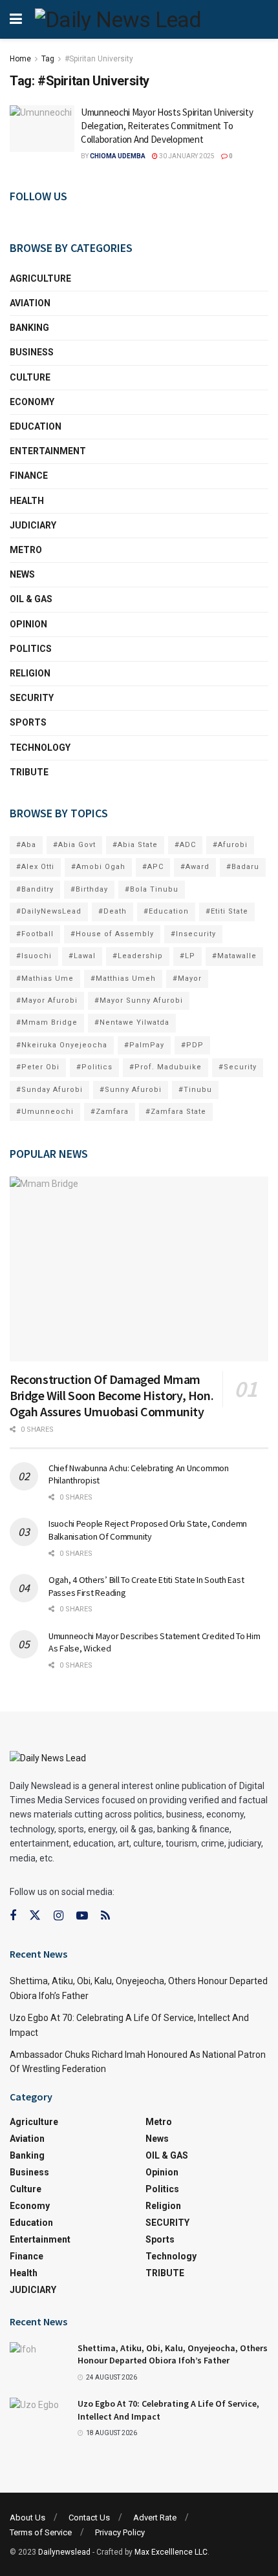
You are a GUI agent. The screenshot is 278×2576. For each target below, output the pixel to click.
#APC (153, 867)
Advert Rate (155, 2518)
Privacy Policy (120, 2532)
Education (36, 426)
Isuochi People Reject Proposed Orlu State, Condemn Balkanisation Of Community (148, 1530)
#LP (187, 956)
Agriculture (40, 278)
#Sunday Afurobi (49, 1090)
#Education (166, 911)
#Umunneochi (45, 1112)
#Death (112, 911)
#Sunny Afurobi (131, 1090)
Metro (26, 550)
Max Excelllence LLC (171, 2552)
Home (20, 59)
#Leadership (138, 956)
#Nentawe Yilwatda (132, 1022)
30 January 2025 (186, 156)
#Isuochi (34, 956)
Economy (32, 402)
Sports (28, 722)
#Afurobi (230, 845)
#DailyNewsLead (49, 911)
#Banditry (35, 889)
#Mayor (187, 979)
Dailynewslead (64, 2552)
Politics (31, 649)
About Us (27, 2518)
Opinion (28, 624)
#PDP (192, 1045)
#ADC (185, 845)
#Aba (26, 845)
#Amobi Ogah (98, 867)
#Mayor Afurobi (47, 1000)
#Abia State (135, 845)
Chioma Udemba (118, 156)
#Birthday (89, 889)
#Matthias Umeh (123, 979)
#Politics (94, 1067)
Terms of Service (41, 2532)
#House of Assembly (112, 934)
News (22, 574)
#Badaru (243, 867)
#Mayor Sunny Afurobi (139, 1000)
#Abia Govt (74, 845)
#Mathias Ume (45, 979)
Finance (29, 476)
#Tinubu (195, 1090)
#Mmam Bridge (47, 1022)
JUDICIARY (33, 525)
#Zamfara (110, 1112)
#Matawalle (234, 956)
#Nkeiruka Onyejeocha (62, 1045)
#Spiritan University (99, 59)
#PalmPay (144, 1045)
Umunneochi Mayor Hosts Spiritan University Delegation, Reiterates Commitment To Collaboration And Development (167, 126)
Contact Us (89, 2518)
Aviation (30, 303)
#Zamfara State (176, 1112)
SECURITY (32, 698)
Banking (29, 328)
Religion (30, 673)
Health (27, 501)
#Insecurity (193, 934)
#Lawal (82, 956)
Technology (40, 748)
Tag (48, 59)
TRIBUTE (29, 772)
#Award (195, 867)
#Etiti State (227, 911)
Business (32, 352)
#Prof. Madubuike (166, 1067)
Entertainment (48, 451)
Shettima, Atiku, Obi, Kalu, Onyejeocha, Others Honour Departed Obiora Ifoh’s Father (173, 2354)
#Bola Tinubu (152, 889)
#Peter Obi (38, 1067)
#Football (35, 934)
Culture (30, 377)
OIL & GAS (31, 599)
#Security (238, 1067)
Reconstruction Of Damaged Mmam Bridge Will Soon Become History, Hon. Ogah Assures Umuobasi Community (112, 1395)
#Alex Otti (35, 867)
